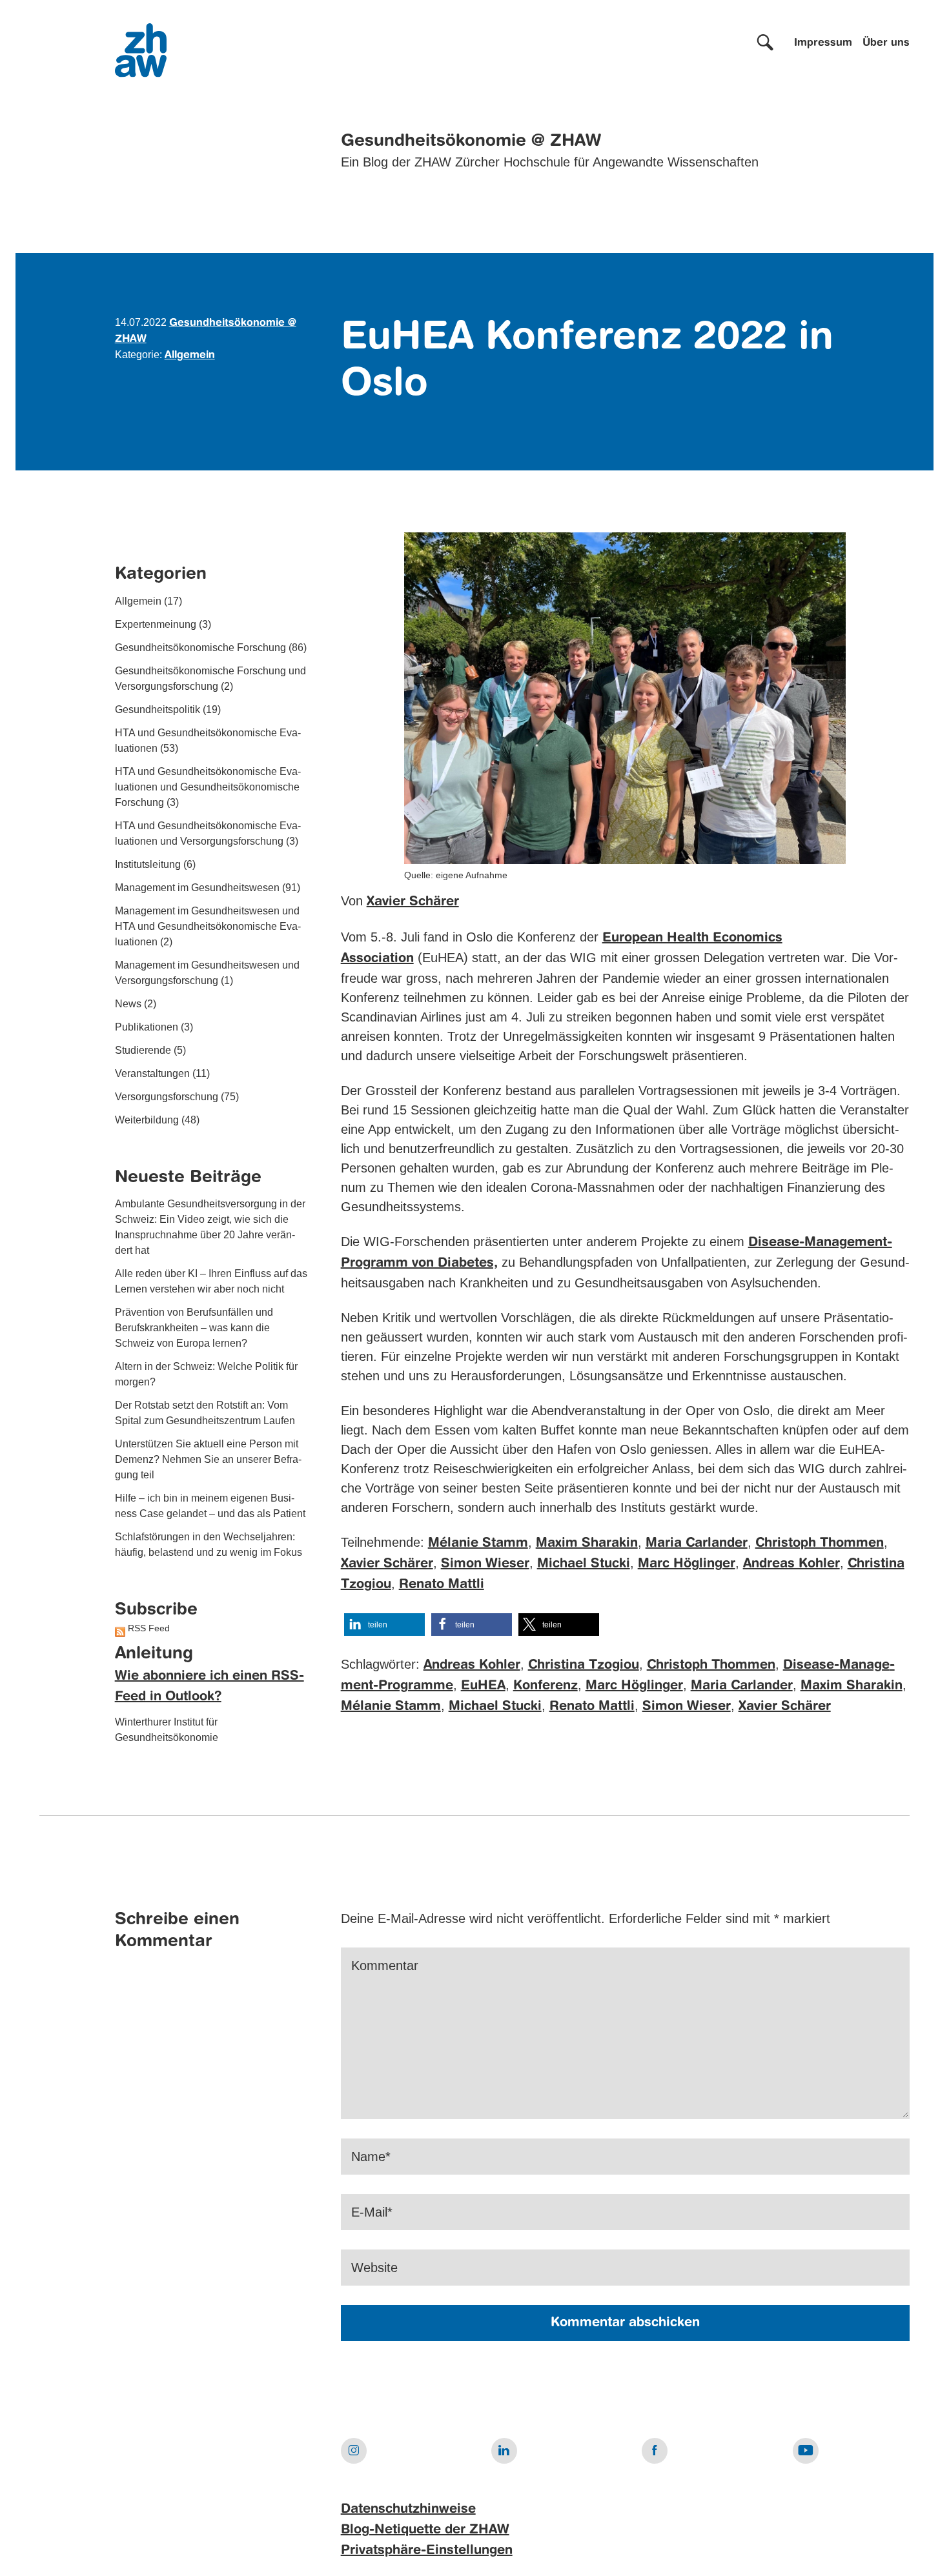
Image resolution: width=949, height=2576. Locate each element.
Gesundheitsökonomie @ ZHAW (471, 141)
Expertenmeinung (156, 624)
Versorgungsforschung (167, 1097)
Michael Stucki (584, 1564)
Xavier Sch (400, 902)
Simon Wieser (485, 1564)
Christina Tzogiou (584, 1665)
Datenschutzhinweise (408, 2510)
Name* (371, 2157)
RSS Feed (149, 1628)
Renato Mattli (442, 1585)
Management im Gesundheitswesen (197, 888)
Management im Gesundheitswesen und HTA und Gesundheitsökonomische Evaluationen (208, 926)
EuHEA (483, 1686)
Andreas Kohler (791, 1564)
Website (374, 2268)
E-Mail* (372, 2212)
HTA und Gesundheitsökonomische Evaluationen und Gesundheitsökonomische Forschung (208, 787)
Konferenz (546, 1686)
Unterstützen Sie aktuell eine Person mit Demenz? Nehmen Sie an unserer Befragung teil (208, 1459)
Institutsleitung (148, 864)
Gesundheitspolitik (158, 709)
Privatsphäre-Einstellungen (427, 2551)
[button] (384, 1625)
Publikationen (147, 1027)
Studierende (143, 1050)
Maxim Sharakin (587, 1544)
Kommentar (385, 1966)
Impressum (823, 43)
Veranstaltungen (152, 1073)
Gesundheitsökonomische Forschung (200, 648)
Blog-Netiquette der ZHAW (425, 2530)
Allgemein (190, 356)
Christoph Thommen (820, 1544)
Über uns (886, 43)
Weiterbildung (147, 1120)
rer (450, 902)
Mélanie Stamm (478, 1544)
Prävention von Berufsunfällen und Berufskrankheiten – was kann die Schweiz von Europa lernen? (194, 1328)
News (128, 1004)
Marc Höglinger (687, 1564)
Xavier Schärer (387, 1564)
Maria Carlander (697, 1544)
